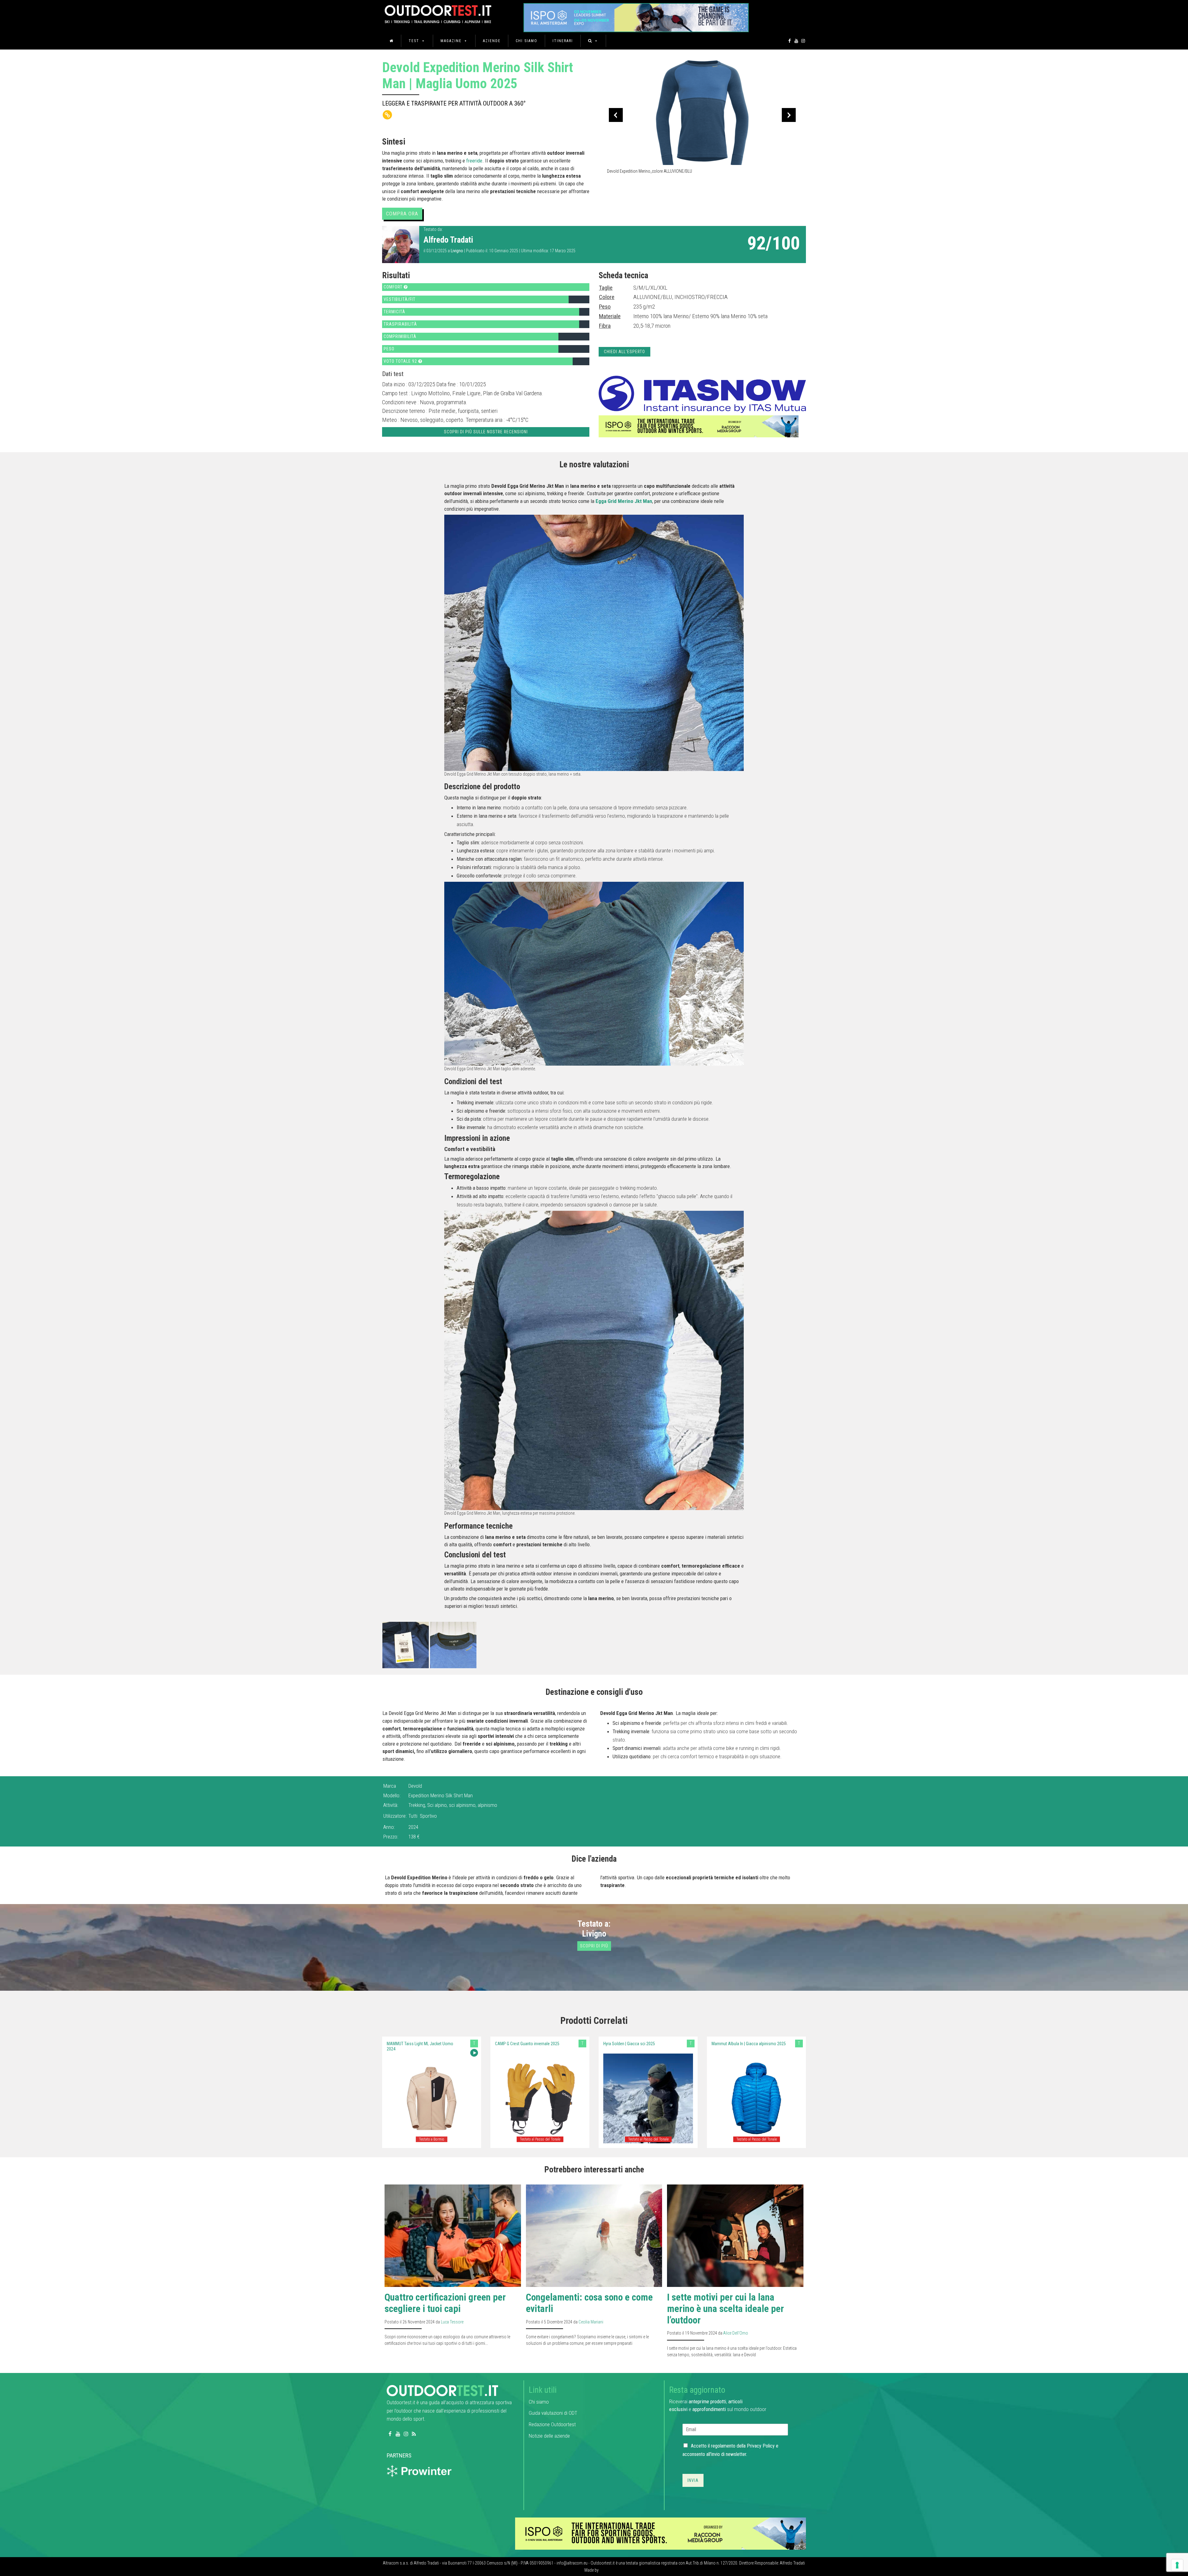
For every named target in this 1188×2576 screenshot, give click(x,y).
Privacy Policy (761, 2446)
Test (414, 41)
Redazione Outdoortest (552, 2424)
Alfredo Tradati (448, 240)
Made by (592, 2570)
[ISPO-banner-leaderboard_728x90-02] (699, 426)
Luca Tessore (452, 2322)
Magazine (451, 41)
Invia (693, 2480)
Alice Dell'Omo (736, 2333)
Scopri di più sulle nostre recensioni (486, 432)
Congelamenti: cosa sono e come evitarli (589, 2303)
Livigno (457, 251)
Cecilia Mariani (591, 2322)
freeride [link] (474, 161)
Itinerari (563, 41)
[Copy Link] (387, 115)
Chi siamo (527, 41)
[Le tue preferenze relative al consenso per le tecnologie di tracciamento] (1177, 2565)
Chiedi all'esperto (624, 352)
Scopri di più (594, 1946)
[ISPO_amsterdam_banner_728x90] (636, 16)
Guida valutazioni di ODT (553, 2413)
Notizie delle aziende (549, 2436)
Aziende (492, 41)
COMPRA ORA (402, 214)
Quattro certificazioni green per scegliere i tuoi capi (445, 2303)
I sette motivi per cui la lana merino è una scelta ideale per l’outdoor (725, 2309)
